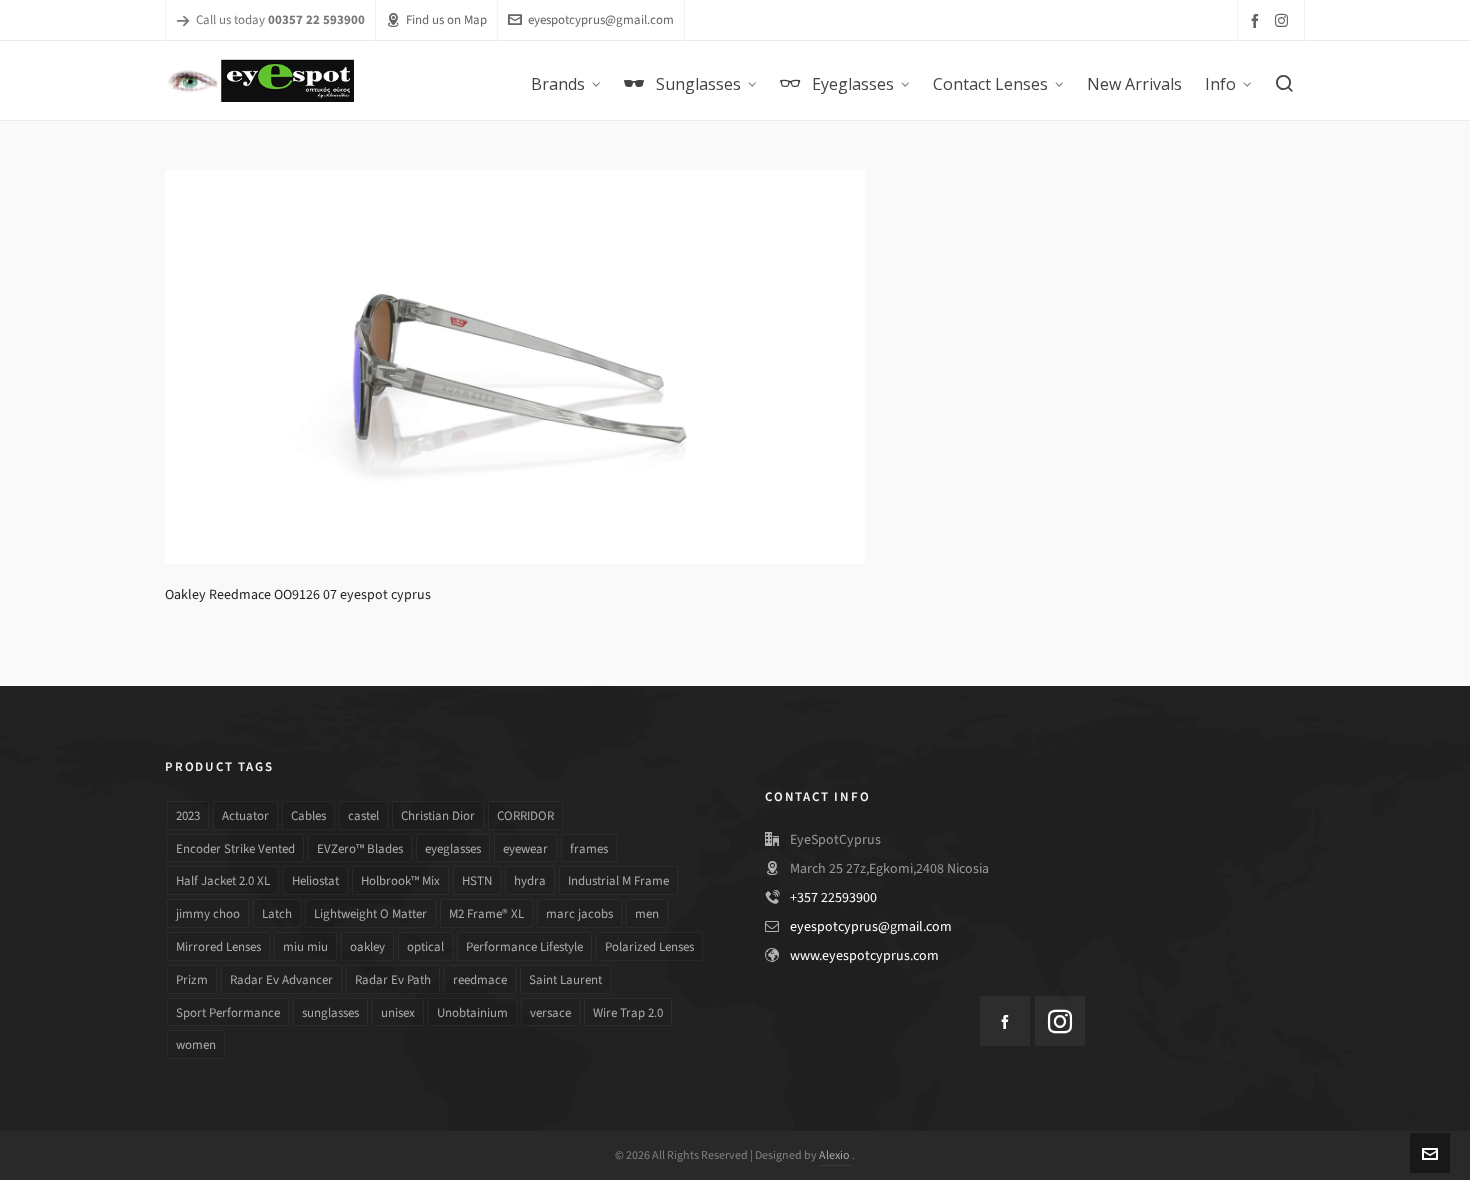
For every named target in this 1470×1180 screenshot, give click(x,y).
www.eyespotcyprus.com (864, 955)
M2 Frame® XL (486, 913)
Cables (308, 815)
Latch (277, 913)
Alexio (835, 1155)
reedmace (480, 979)
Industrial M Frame (618, 880)
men (647, 913)
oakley (367, 946)
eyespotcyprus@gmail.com (601, 19)
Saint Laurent (565, 979)
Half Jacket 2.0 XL (223, 880)
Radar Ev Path (393, 979)
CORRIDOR (525, 815)
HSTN (477, 880)
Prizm (192, 979)
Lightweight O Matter (370, 913)
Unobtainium (472, 1012)
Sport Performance (228, 1012)
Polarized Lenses (649, 946)
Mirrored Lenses (218, 946)
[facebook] (1258, 20)
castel (363, 815)
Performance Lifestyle (524, 946)
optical (425, 946)
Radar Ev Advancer (281, 979)
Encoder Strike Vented (235, 848)
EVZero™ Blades (360, 848)
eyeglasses (453, 848)
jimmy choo (208, 913)
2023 (188, 815)
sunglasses (330, 1012)
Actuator (245, 815)
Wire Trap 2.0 (628, 1012)
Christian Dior (438, 815)
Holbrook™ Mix (400, 880)
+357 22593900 (833, 897)
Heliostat (315, 880)
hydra (530, 880)
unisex (398, 1012)
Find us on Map (446, 19)
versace (550, 1012)
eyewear (525, 848)
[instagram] (1284, 20)
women (196, 1044)
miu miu (305, 946)
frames (589, 848)
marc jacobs (579, 913)
